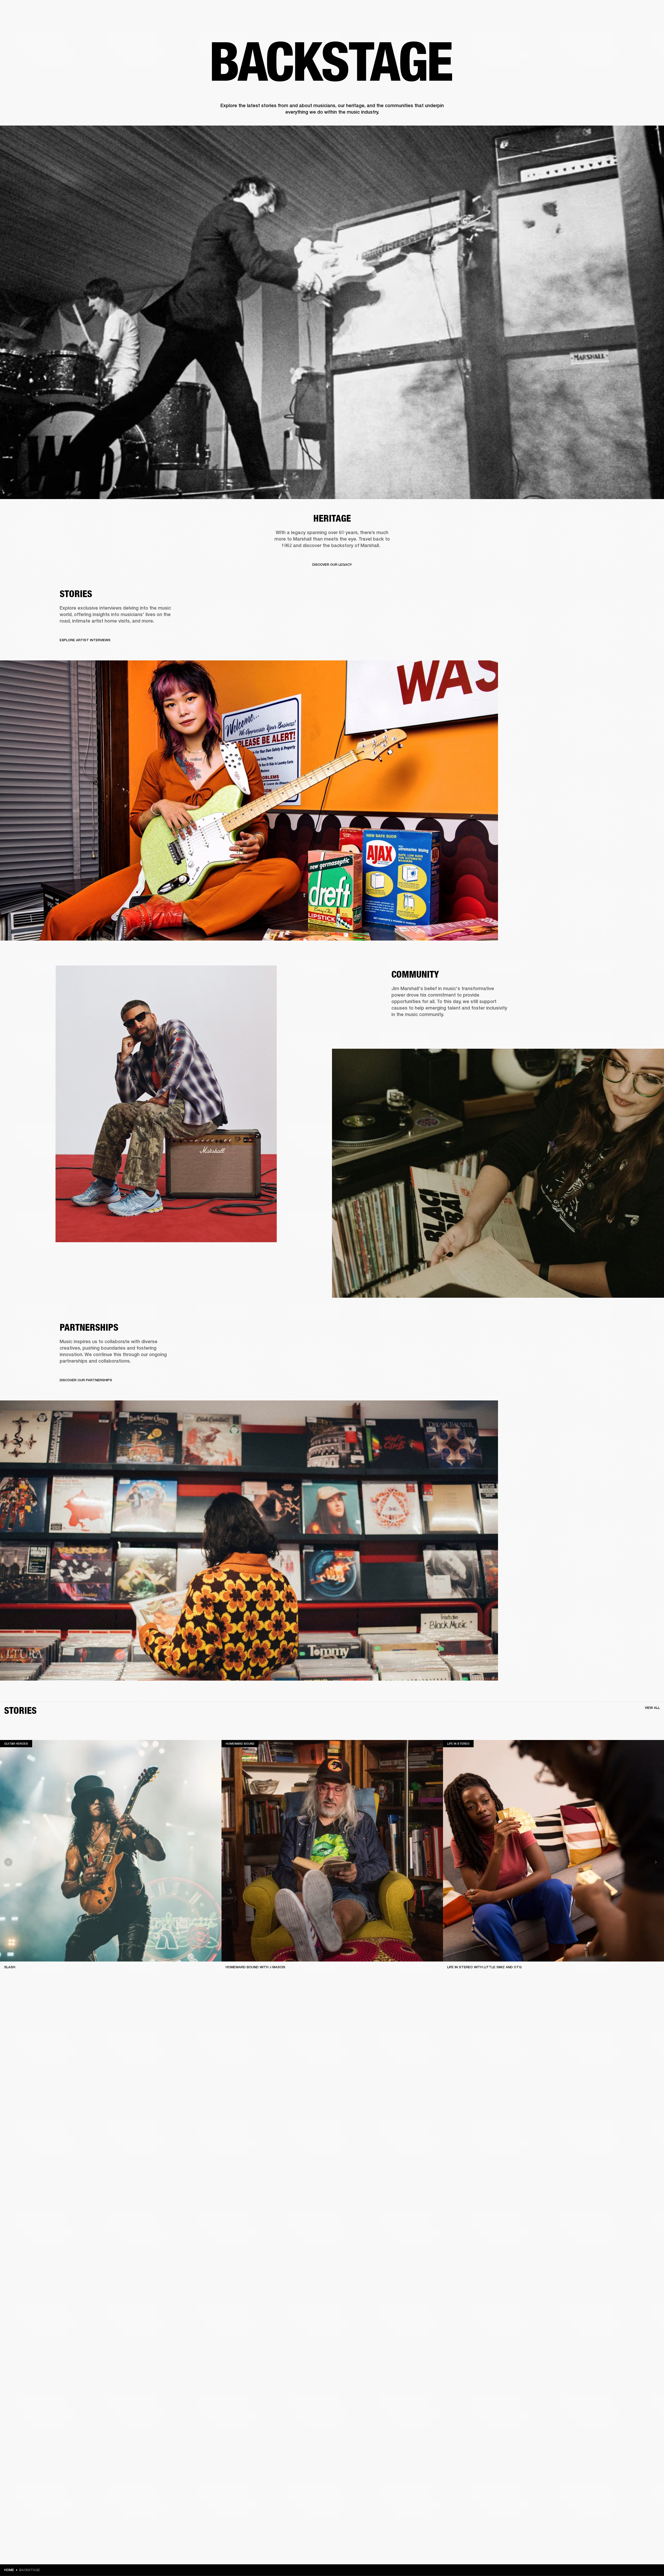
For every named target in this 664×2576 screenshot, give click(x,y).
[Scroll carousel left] (8, 1862)
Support (611, 24)
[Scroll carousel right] (656, 1862)
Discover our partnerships (86, 1380)
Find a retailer (616, 11)
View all (652, 1708)
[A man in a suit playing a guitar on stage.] (332, 312)
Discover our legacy (332, 565)
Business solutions (562, 11)
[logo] (21, 21)
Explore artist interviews (85, 640)
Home (9, 2570)
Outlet (638, 11)
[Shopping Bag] (642, 24)
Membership (591, 11)
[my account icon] (634, 24)
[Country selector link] (651, 11)
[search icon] (626, 24)
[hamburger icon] (651, 24)
